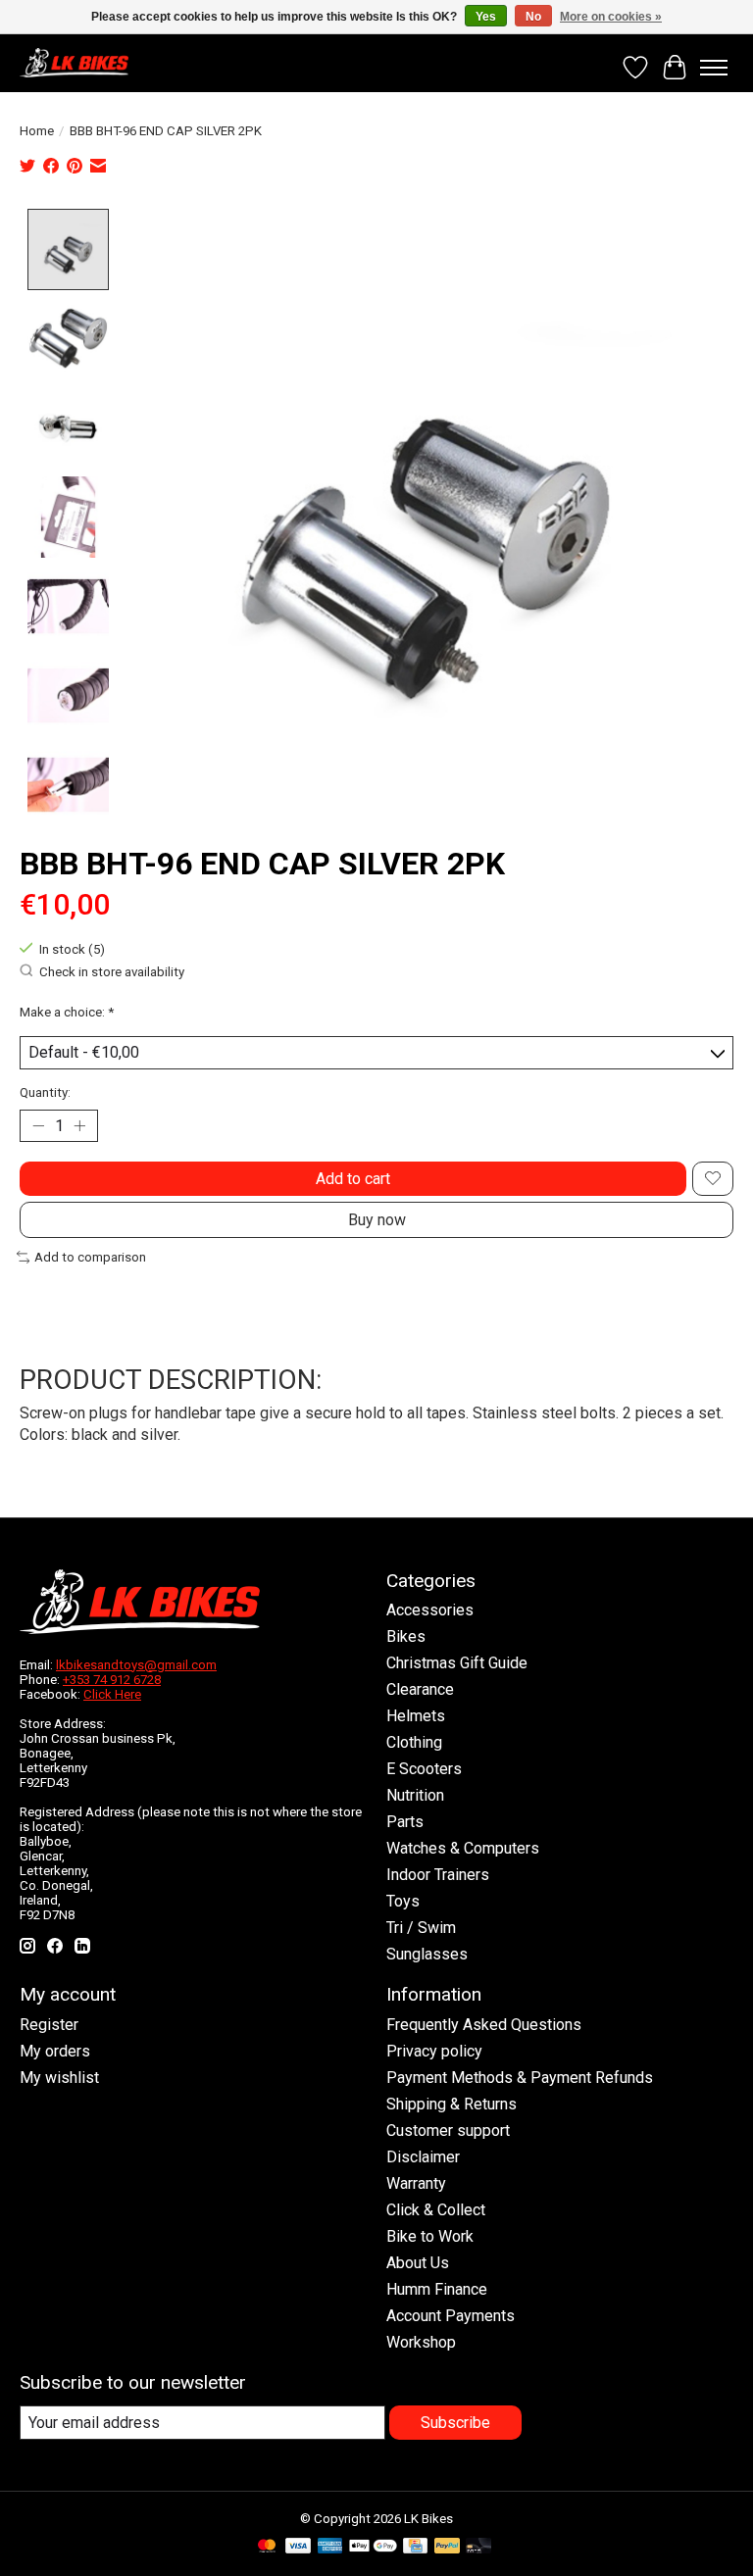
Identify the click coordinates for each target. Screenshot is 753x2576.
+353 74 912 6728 (112, 1680)
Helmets (416, 1716)
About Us (418, 2263)
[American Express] (330, 2547)
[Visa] (298, 2547)
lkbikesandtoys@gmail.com (136, 1665)
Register (49, 2025)
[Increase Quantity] (79, 1125)
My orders (55, 2051)
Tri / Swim (421, 1928)
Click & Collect (436, 2210)
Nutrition (415, 1795)
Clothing (414, 1742)
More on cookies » (611, 17)
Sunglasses (427, 1954)
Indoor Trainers (438, 1875)
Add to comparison (90, 1257)
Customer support (448, 2130)
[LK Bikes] (74, 63)
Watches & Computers (463, 1848)
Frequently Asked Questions (484, 2025)
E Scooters (424, 1769)
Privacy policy (434, 2051)
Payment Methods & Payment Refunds (520, 2078)
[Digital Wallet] (373, 2547)
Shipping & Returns (452, 2104)
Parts (405, 1822)
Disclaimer (423, 2157)
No (533, 17)
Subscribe (455, 2423)
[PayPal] (447, 2547)
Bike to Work (430, 2236)
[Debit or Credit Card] (478, 2547)
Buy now (377, 1220)
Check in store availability (112, 972)
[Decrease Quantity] (38, 1125)
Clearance (420, 1689)
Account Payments (451, 2316)
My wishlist (59, 2078)
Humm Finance (437, 2289)
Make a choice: (67, 1012)
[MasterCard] (267, 2547)
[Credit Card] (415, 2547)
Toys (403, 1901)
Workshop (421, 2342)
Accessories (430, 1610)
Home (37, 131)
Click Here (112, 1694)
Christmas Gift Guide (457, 1663)
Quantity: (45, 1092)
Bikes (406, 1636)
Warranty (416, 2183)
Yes (486, 17)
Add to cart (353, 1179)
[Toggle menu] (714, 68)
